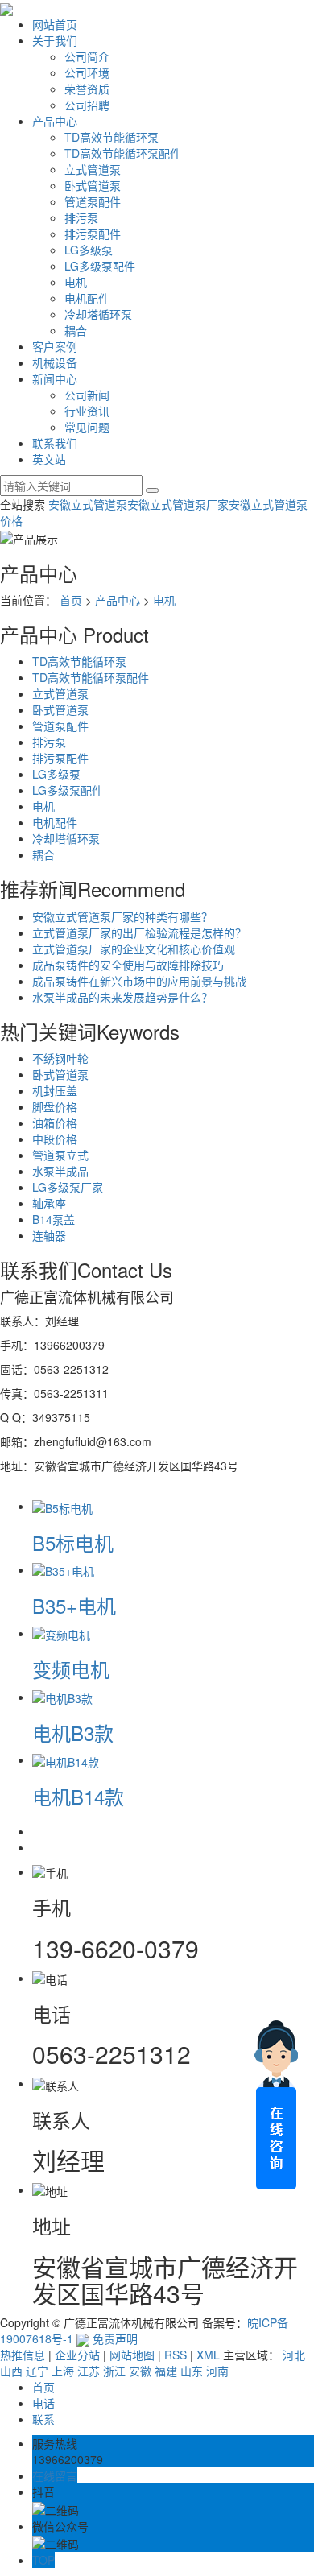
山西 (11, 2371)
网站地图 (132, 2355)
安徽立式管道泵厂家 (178, 504)
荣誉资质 (87, 89)
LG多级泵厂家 (68, 1187)
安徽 (140, 2371)
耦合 (76, 330)
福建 (166, 2371)
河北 (294, 2355)
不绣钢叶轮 (60, 1058)
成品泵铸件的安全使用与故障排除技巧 (128, 965)
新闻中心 (55, 378)
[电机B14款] (66, 1759)
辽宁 (37, 2371)
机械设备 (55, 362)
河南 (217, 2371)
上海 (63, 2371)
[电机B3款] (62, 1697)
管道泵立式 (60, 1155)
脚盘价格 (55, 1106)
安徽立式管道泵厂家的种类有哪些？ (122, 916)
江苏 (89, 2371)
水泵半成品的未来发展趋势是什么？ (122, 997)
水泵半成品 (60, 1171)
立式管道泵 (93, 169)
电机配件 (87, 298)
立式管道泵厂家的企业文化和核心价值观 (134, 949)
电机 (76, 282)
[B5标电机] (62, 1506)
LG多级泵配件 (100, 266)
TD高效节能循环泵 (112, 137)
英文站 (49, 459)
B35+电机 (74, 1605)
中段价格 (55, 1139)
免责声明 (115, 2338)
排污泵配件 (93, 234)
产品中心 (55, 121)
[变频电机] (61, 1633)
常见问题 (87, 427)
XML (208, 2355)
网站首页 (55, 24)
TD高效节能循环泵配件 (123, 153)
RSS (176, 2355)
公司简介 (87, 56)
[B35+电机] (63, 1569)
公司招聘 (87, 105)
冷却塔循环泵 (98, 314)
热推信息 (23, 2355)
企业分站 (77, 2355)
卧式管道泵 (93, 185)
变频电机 (71, 1669)
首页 (71, 600)
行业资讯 (87, 411)
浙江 (114, 2371)
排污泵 (81, 217)
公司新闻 (87, 395)
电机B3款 (73, 1732)
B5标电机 (73, 1542)
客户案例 (55, 346)
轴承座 (49, 1203)
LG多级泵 (89, 250)
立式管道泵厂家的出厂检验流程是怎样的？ (139, 932)
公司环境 (87, 72)
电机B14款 (78, 1796)
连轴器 (49, 1235)
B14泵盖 (54, 1219)
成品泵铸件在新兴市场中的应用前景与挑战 (139, 981)
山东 (192, 2371)
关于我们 (55, 40)
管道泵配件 (93, 201)
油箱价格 (55, 1123)
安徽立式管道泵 (88, 504)
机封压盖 (55, 1090)
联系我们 (55, 443)
